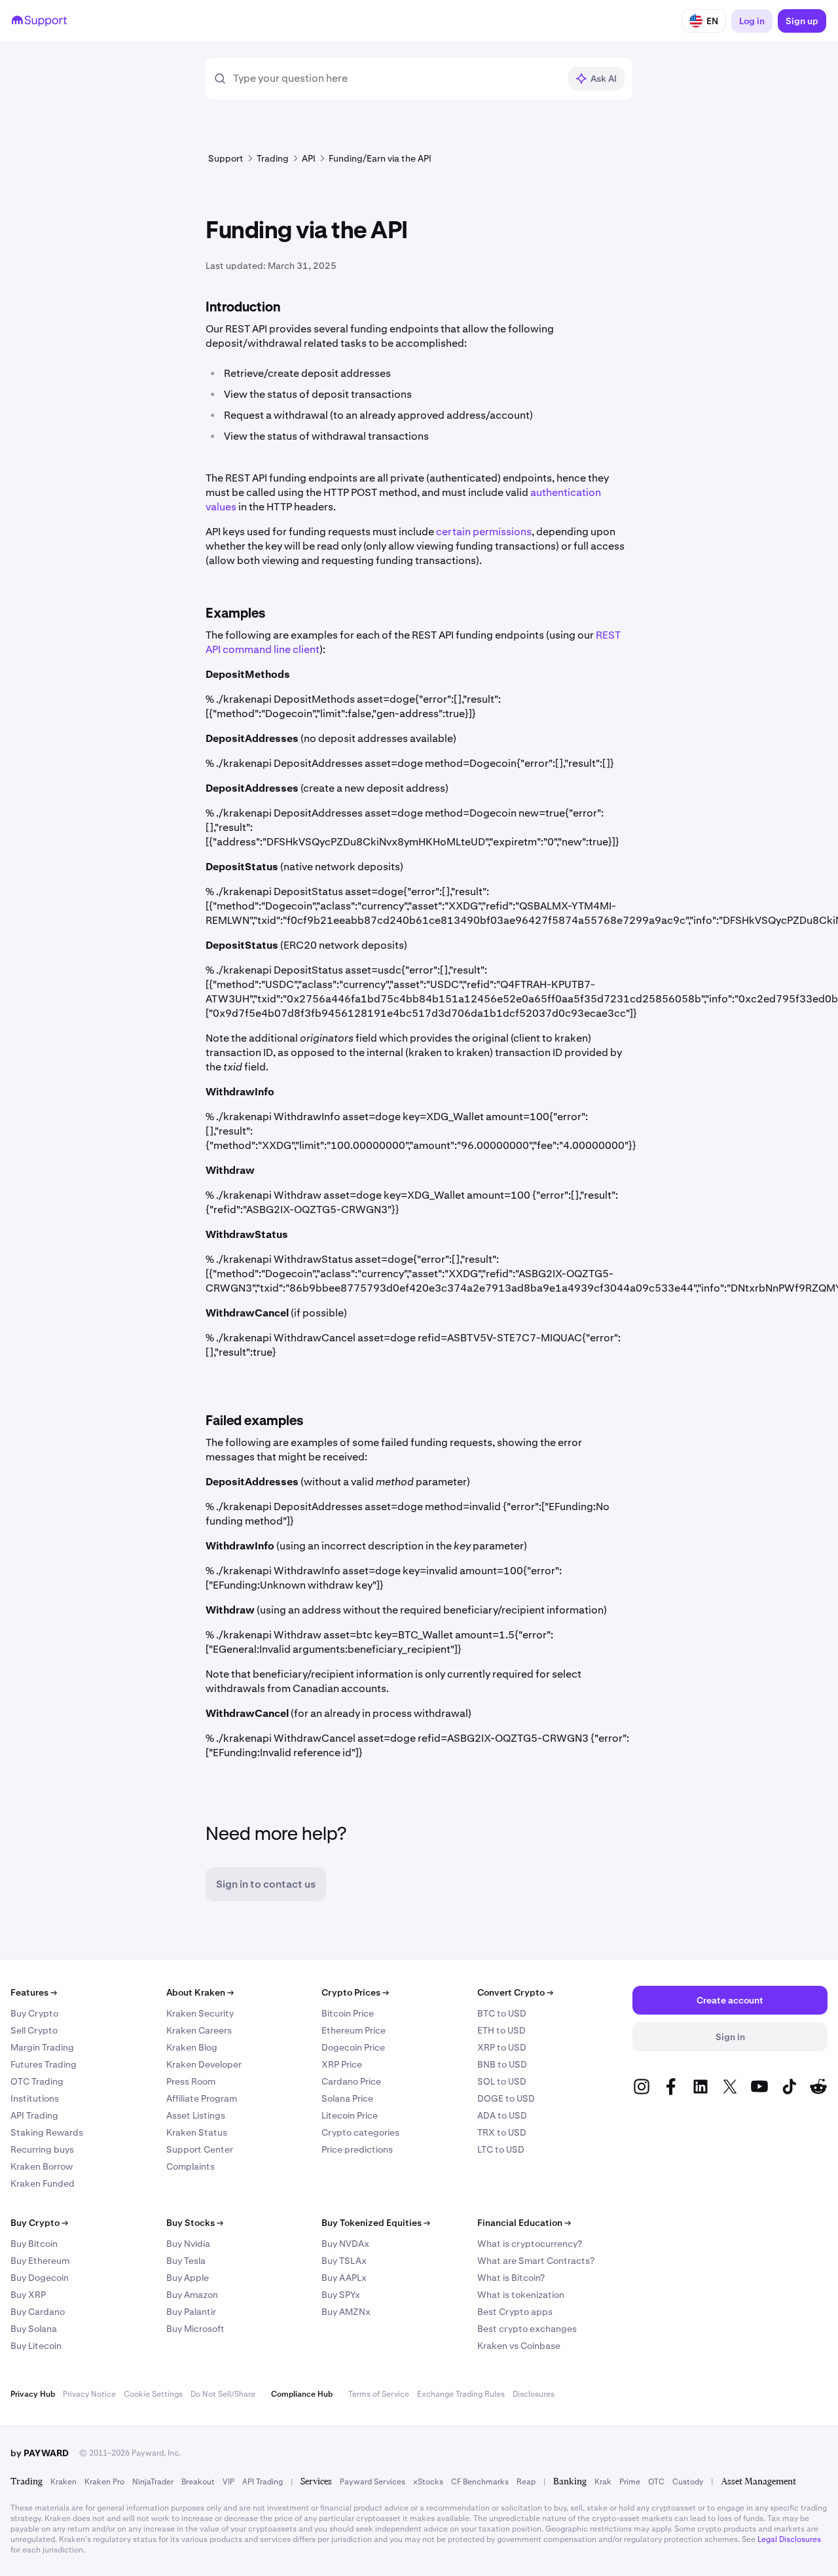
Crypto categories (360, 2132)
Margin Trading (42, 2047)
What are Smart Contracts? (536, 2261)
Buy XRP (28, 2295)
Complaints (191, 2166)
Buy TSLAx (344, 2261)
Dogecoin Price (353, 2047)
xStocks (428, 2482)
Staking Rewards (47, 2132)
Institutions (35, 2098)
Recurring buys (42, 2149)
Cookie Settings (153, 2394)
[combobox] (396, 79)
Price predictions (357, 2149)
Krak (603, 2482)
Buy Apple (188, 2278)
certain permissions (484, 532)
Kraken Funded (43, 2183)
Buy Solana (34, 2329)
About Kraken (200, 1992)
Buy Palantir (191, 2312)
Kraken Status (197, 2132)
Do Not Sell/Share (223, 2394)
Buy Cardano (38, 2312)
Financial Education (524, 2223)
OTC (656, 2482)
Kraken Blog (192, 2047)
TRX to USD (502, 2132)
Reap (526, 2482)
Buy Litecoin (36, 2346)
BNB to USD (502, 2064)
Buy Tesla (186, 2261)
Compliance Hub (302, 2394)
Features (34, 1992)
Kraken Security (200, 2013)
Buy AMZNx (346, 2312)
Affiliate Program (202, 2098)
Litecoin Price (350, 2115)
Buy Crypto (34, 2013)
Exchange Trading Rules (461, 2394)
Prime (630, 2482)
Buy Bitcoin (34, 2244)
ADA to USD (502, 2115)
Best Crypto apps (515, 2312)
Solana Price (347, 2098)
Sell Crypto (34, 2030)
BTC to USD (502, 2013)
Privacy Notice (89, 2394)
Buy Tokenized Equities (376, 2223)
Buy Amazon (192, 2295)
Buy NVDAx (345, 2244)
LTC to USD (501, 2149)
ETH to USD (501, 2030)
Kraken (64, 2482)
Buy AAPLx (344, 2278)
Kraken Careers (199, 2030)
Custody (688, 2482)
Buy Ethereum (40, 2261)
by (40, 2453)
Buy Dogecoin (40, 2278)
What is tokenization (521, 2295)
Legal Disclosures (789, 2539)
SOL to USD (502, 2081)
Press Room (191, 2081)
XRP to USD (502, 2047)
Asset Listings (196, 2115)
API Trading (34, 2115)
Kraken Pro (104, 2482)
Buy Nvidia (188, 2244)
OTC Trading (37, 2081)
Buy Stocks (195, 2223)
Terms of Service (379, 2394)
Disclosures (534, 2394)
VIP (228, 2482)
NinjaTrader (153, 2482)
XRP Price (342, 2064)
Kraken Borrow (42, 2166)
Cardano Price (351, 2081)
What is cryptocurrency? (530, 2244)
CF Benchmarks (480, 2482)
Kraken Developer (204, 2064)
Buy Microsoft (195, 2329)
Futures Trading (44, 2064)
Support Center (200, 2149)
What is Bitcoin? (511, 2278)
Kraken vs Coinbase (519, 2346)
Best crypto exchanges (527, 2329)
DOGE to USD (506, 2098)
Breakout (198, 2482)
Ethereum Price (354, 2030)
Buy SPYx (341, 2295)
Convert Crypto (515, 1992)
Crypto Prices (355, 1992)
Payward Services (373, 2482)
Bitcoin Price (348, 2013)
